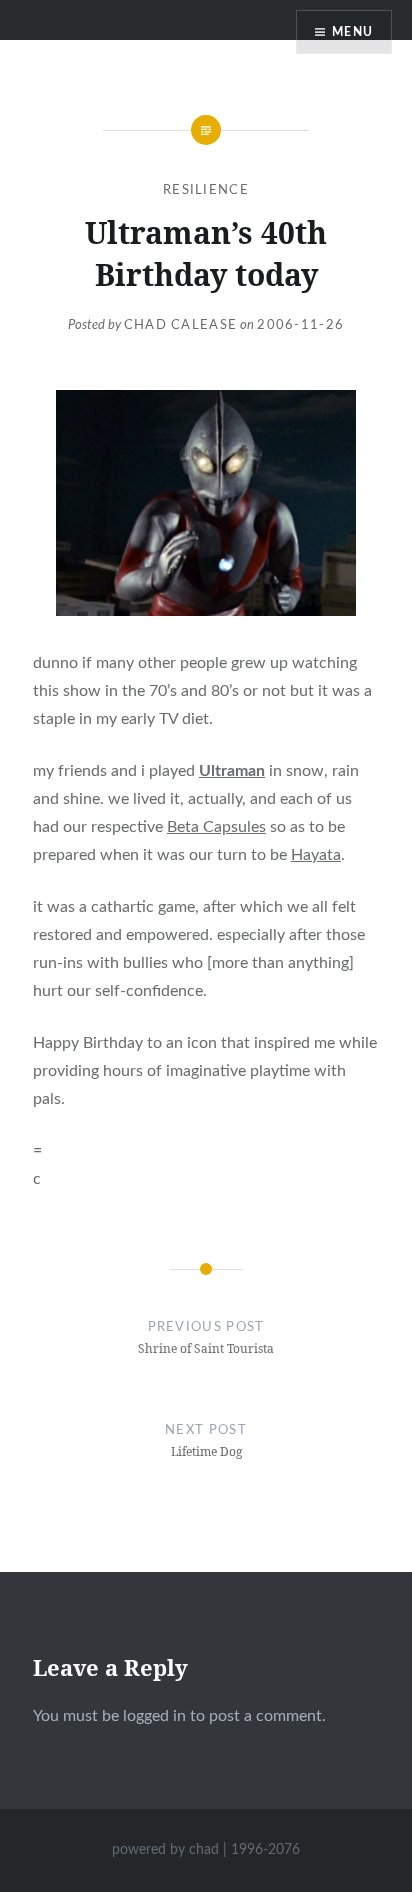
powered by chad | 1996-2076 (206, 1850)
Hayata (316, 855)
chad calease (181, 325)
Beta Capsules (216, 827)
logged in (154, 1716)
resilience (206, 190)
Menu (352, 32)
